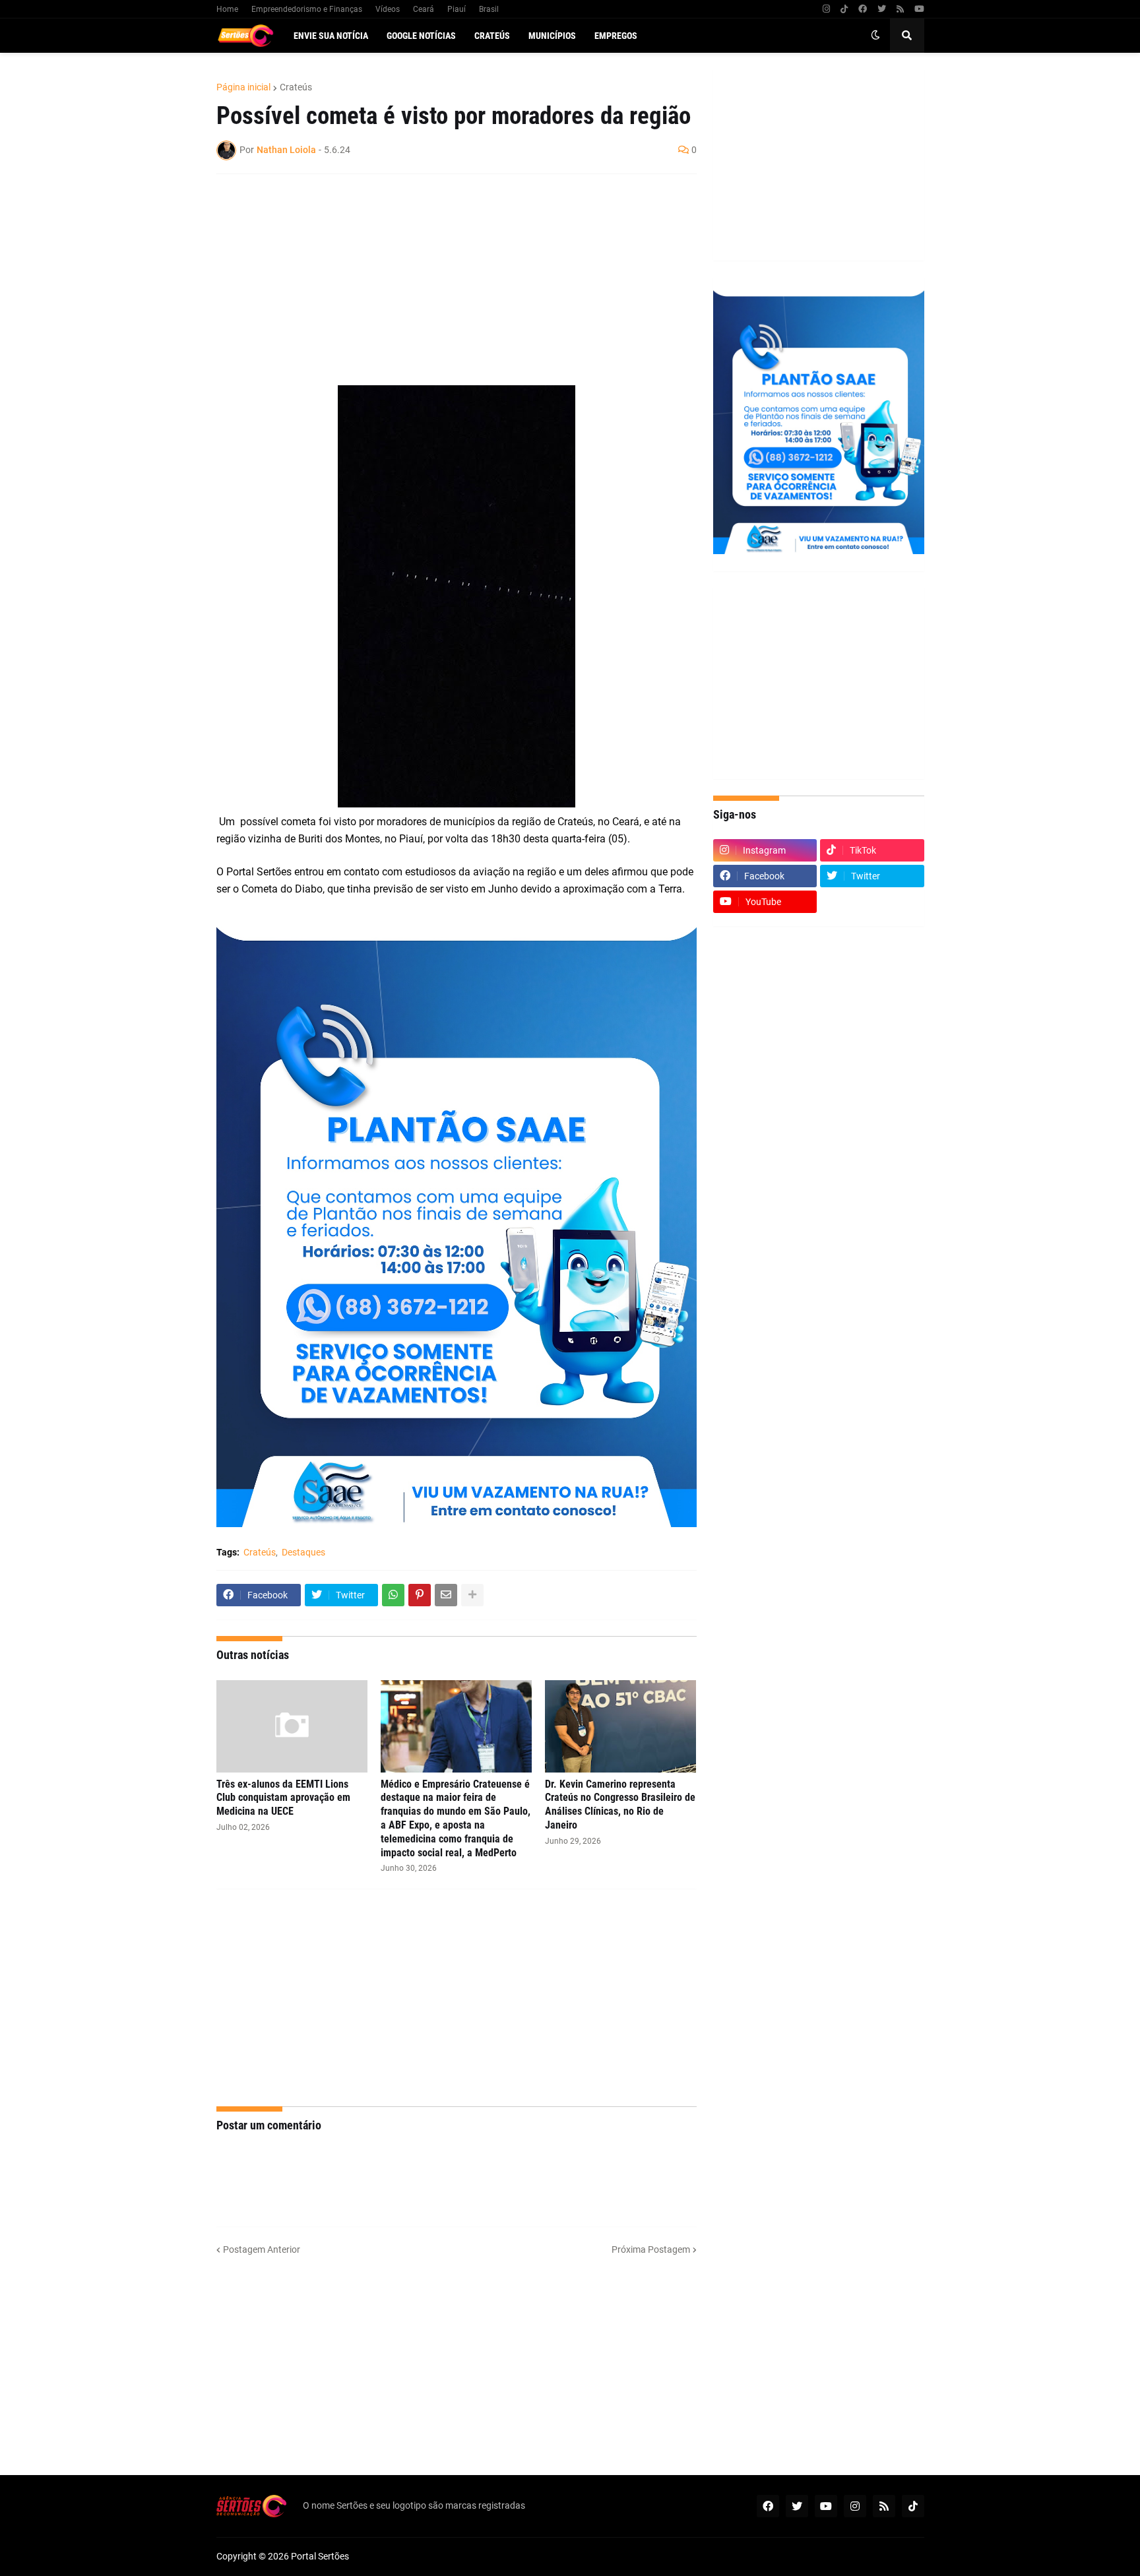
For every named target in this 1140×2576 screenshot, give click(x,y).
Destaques (303, 1552)
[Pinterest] (420, 1595)
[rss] (900, 9)
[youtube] (919, 9)
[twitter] (882, 9)
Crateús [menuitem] (492, 36)
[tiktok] (844, 9)
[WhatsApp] (393, 1595)
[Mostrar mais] (472, 1595)
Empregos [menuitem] (616, 36)
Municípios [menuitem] (552, 36)
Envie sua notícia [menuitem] (331, 36)
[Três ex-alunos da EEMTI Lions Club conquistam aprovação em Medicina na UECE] (292, 1726)
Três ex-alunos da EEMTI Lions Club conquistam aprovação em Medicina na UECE (283, 1798)
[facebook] (863, 9)
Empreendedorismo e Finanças (307, 9)
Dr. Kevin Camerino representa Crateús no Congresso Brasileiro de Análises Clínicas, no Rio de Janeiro (620, 1805)
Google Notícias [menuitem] (421, 36)
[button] (875, 36)
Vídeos (388, 9)
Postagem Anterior (262, 2249)
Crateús (296, 87)
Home (227, 9)
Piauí (457, 9)
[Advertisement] (443, 280)
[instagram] (826, 9)
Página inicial (243, 87)
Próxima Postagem (651, 2249)
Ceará (424, 9)
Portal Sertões (320, 2556)
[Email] (446, 1595)
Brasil (489, 9)
